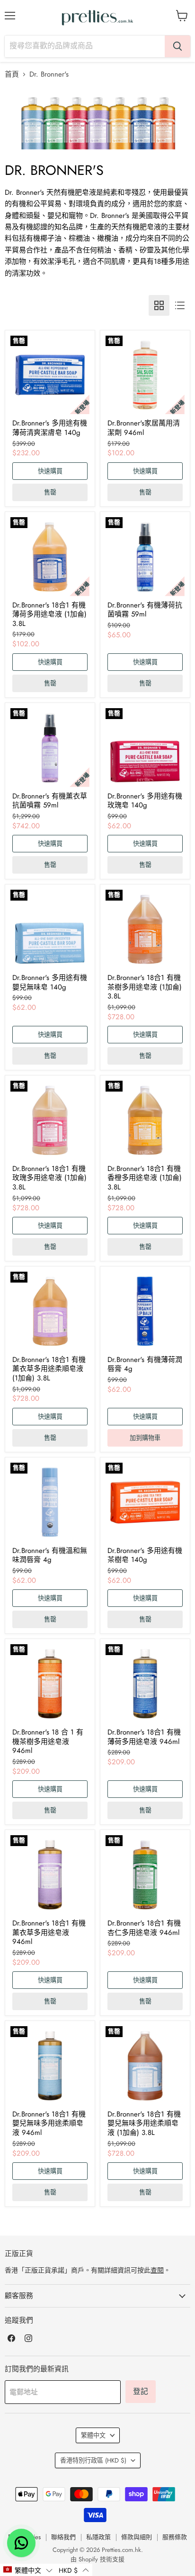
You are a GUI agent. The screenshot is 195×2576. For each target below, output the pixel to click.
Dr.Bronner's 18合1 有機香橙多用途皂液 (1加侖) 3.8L (145, 1178)
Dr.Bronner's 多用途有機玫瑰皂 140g (145, 801)
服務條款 (175, 2537)
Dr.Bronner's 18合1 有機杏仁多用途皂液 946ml (144, 1928)
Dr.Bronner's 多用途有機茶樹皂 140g (145, 1555)
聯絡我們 (63, 2537)
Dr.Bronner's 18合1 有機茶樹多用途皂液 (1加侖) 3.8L (145, 987)
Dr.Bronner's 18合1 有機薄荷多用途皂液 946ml (144, 1737)
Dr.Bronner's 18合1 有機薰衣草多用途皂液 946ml (49, 1932)
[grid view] (159, 305)
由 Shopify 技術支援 (97, 2559)
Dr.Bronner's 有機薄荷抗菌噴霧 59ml (145, 610)
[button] (28, 2570)
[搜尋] (177, 46)
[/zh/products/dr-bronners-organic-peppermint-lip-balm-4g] (145, 1311)
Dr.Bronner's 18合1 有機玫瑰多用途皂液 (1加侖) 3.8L (49, 1178)
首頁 (12, 74)
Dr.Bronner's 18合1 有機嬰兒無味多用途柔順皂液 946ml (49, 2123)
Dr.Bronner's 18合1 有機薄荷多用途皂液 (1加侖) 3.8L (49, 614)
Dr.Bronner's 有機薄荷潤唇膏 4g (145, 1364)
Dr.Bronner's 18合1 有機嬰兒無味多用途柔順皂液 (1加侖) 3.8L (144, 2123)
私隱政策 (98, 2537)
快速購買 (50, 471)
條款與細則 (137, 2537)
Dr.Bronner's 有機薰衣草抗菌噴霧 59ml (50, 801)
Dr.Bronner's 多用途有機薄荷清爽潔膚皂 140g (50, 428)
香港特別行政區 (93, 2460)
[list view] (180, 305)
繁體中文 (93, 2435)
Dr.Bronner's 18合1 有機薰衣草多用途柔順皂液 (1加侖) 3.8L (49, 1369)
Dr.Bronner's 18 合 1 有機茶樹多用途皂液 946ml (48, 1741)
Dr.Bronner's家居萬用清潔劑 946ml (144, 428)
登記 (141, 2391)
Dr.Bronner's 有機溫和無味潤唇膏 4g (50, 1555)
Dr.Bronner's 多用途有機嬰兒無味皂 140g (50, 982)
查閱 (157, 2270)
